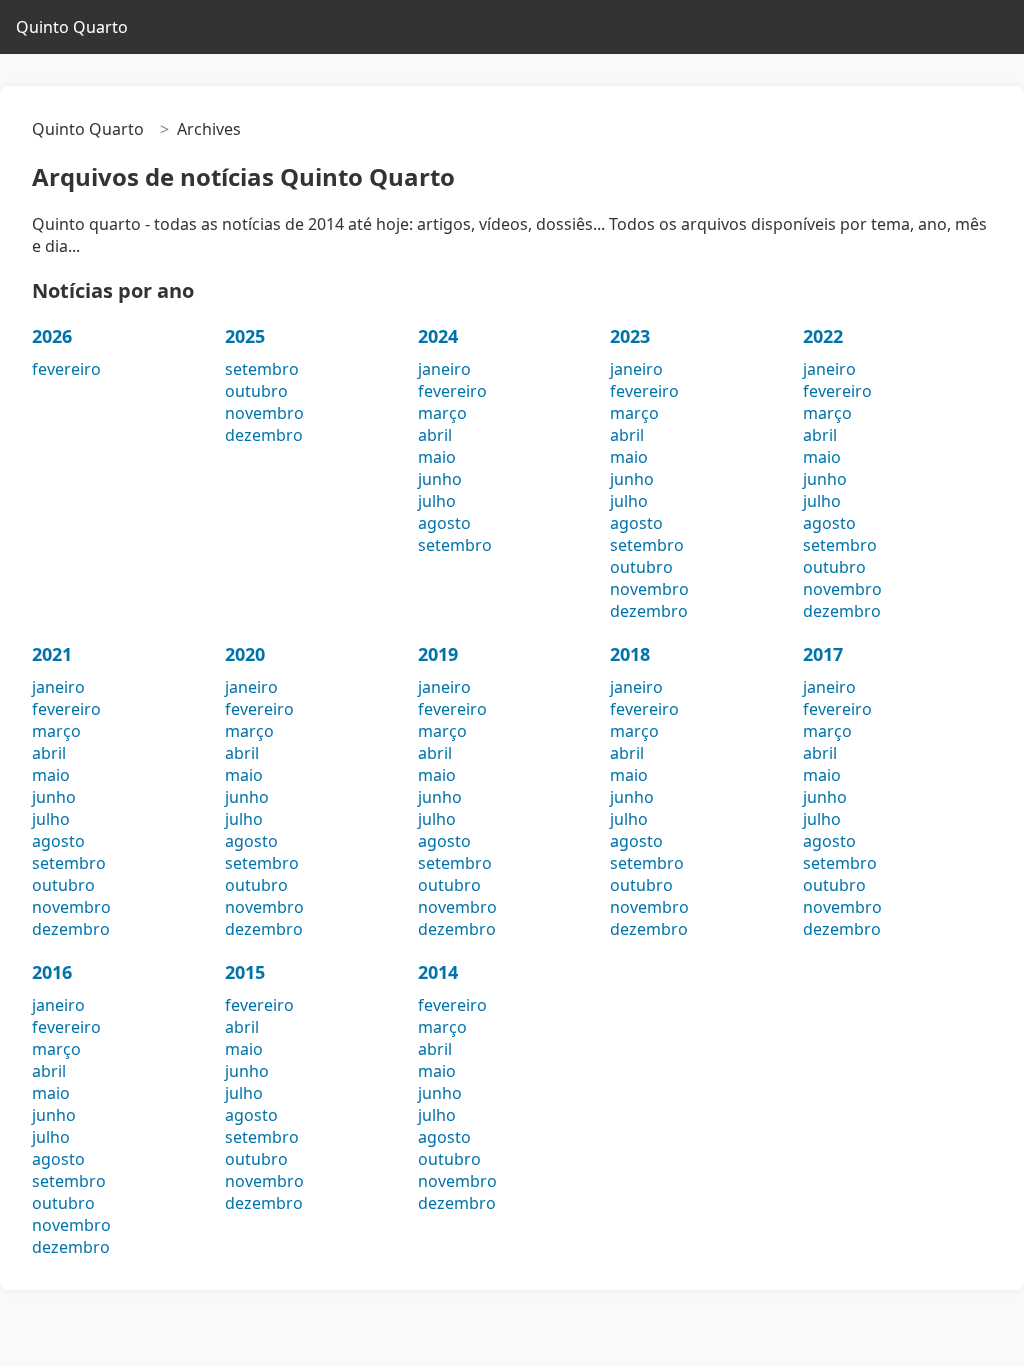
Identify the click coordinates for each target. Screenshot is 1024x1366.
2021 (52, 654)
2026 (52, 336)
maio (437, 457)
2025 (245, 336)
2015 (245, 972)
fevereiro (66, 369)
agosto (444, 523)
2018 (630, 654)
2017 (823, 654)
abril (435, 435)
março (442, 413)
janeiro (444, 369)
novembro (264, 413)
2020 (245, 654)
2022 (823, 336)
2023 (630, 336)
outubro (256, 391)
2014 (438, 972)
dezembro (264, 435)
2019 (438, 654)
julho (437, 501)
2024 (438, 336)
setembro (262, 369)
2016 (52, 972)
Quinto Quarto (72, 27)
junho (440, 479)
